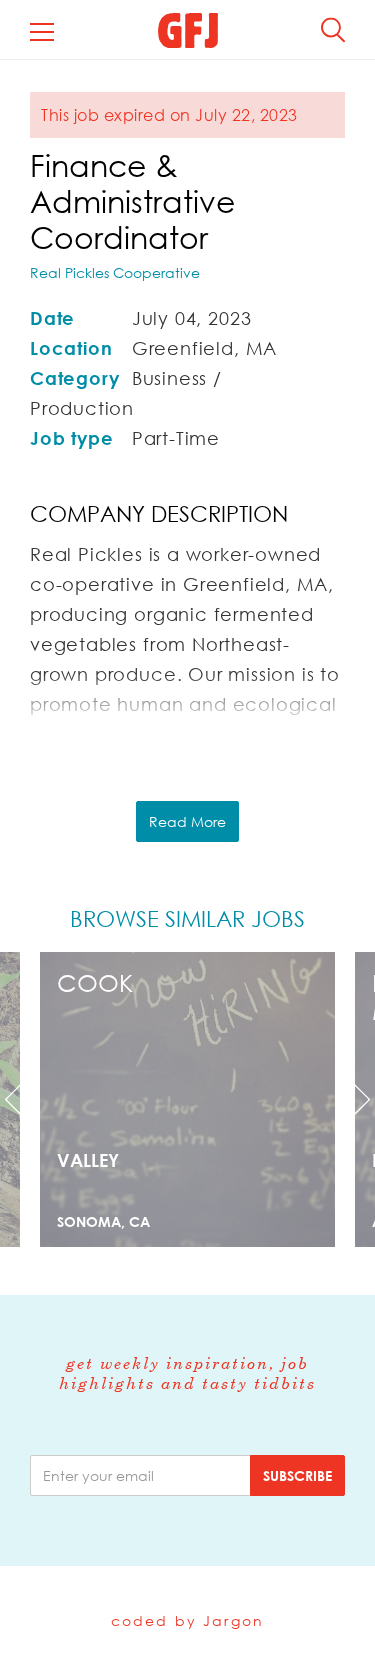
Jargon (233, 1620)
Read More (187, 821)
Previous (28, 1099)
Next (347, 1099)
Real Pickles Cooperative (115, 272)
